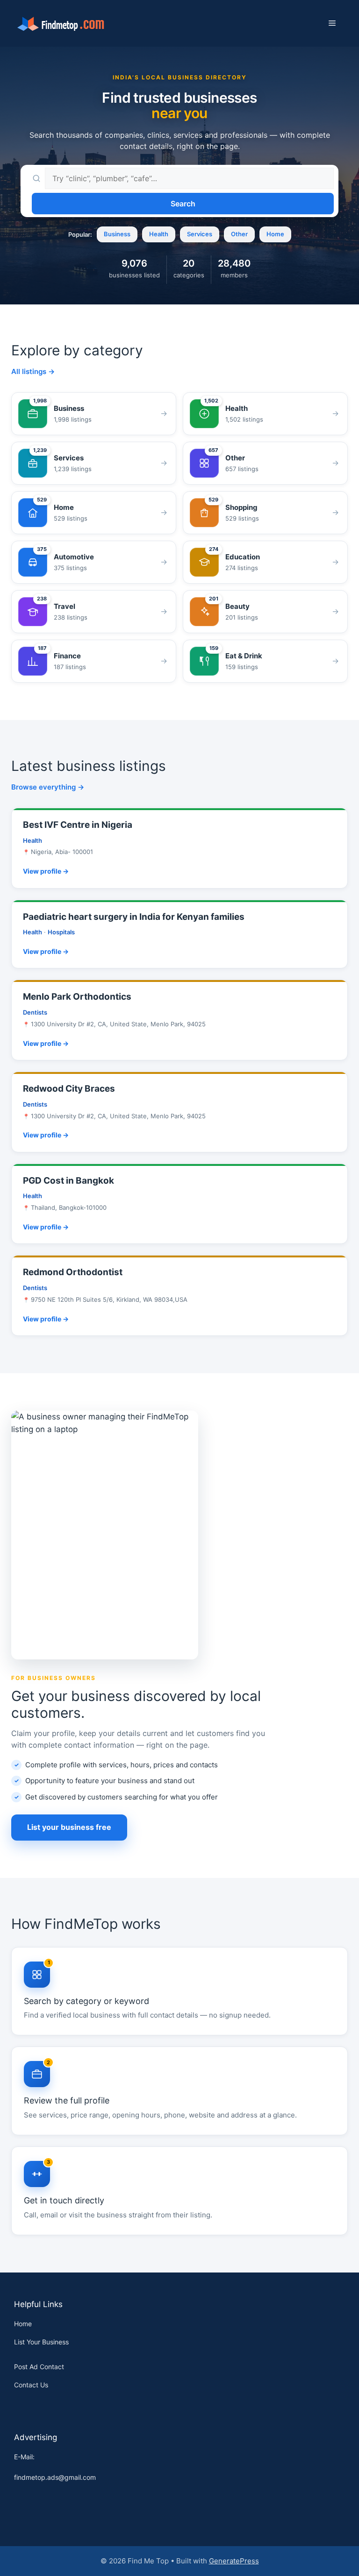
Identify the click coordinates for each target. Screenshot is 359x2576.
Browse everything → (48, 787)
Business (117, 234)
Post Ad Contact (39, 2367)
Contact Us (31, 2385)
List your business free (69, 1827)
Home (275, 234)
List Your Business (41, 2342)
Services (200, 234)
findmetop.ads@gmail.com (55, 2477)
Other (239, 234)
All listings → (33, 371)
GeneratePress (234, 2561)
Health (159, 234)
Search (183, 204)
